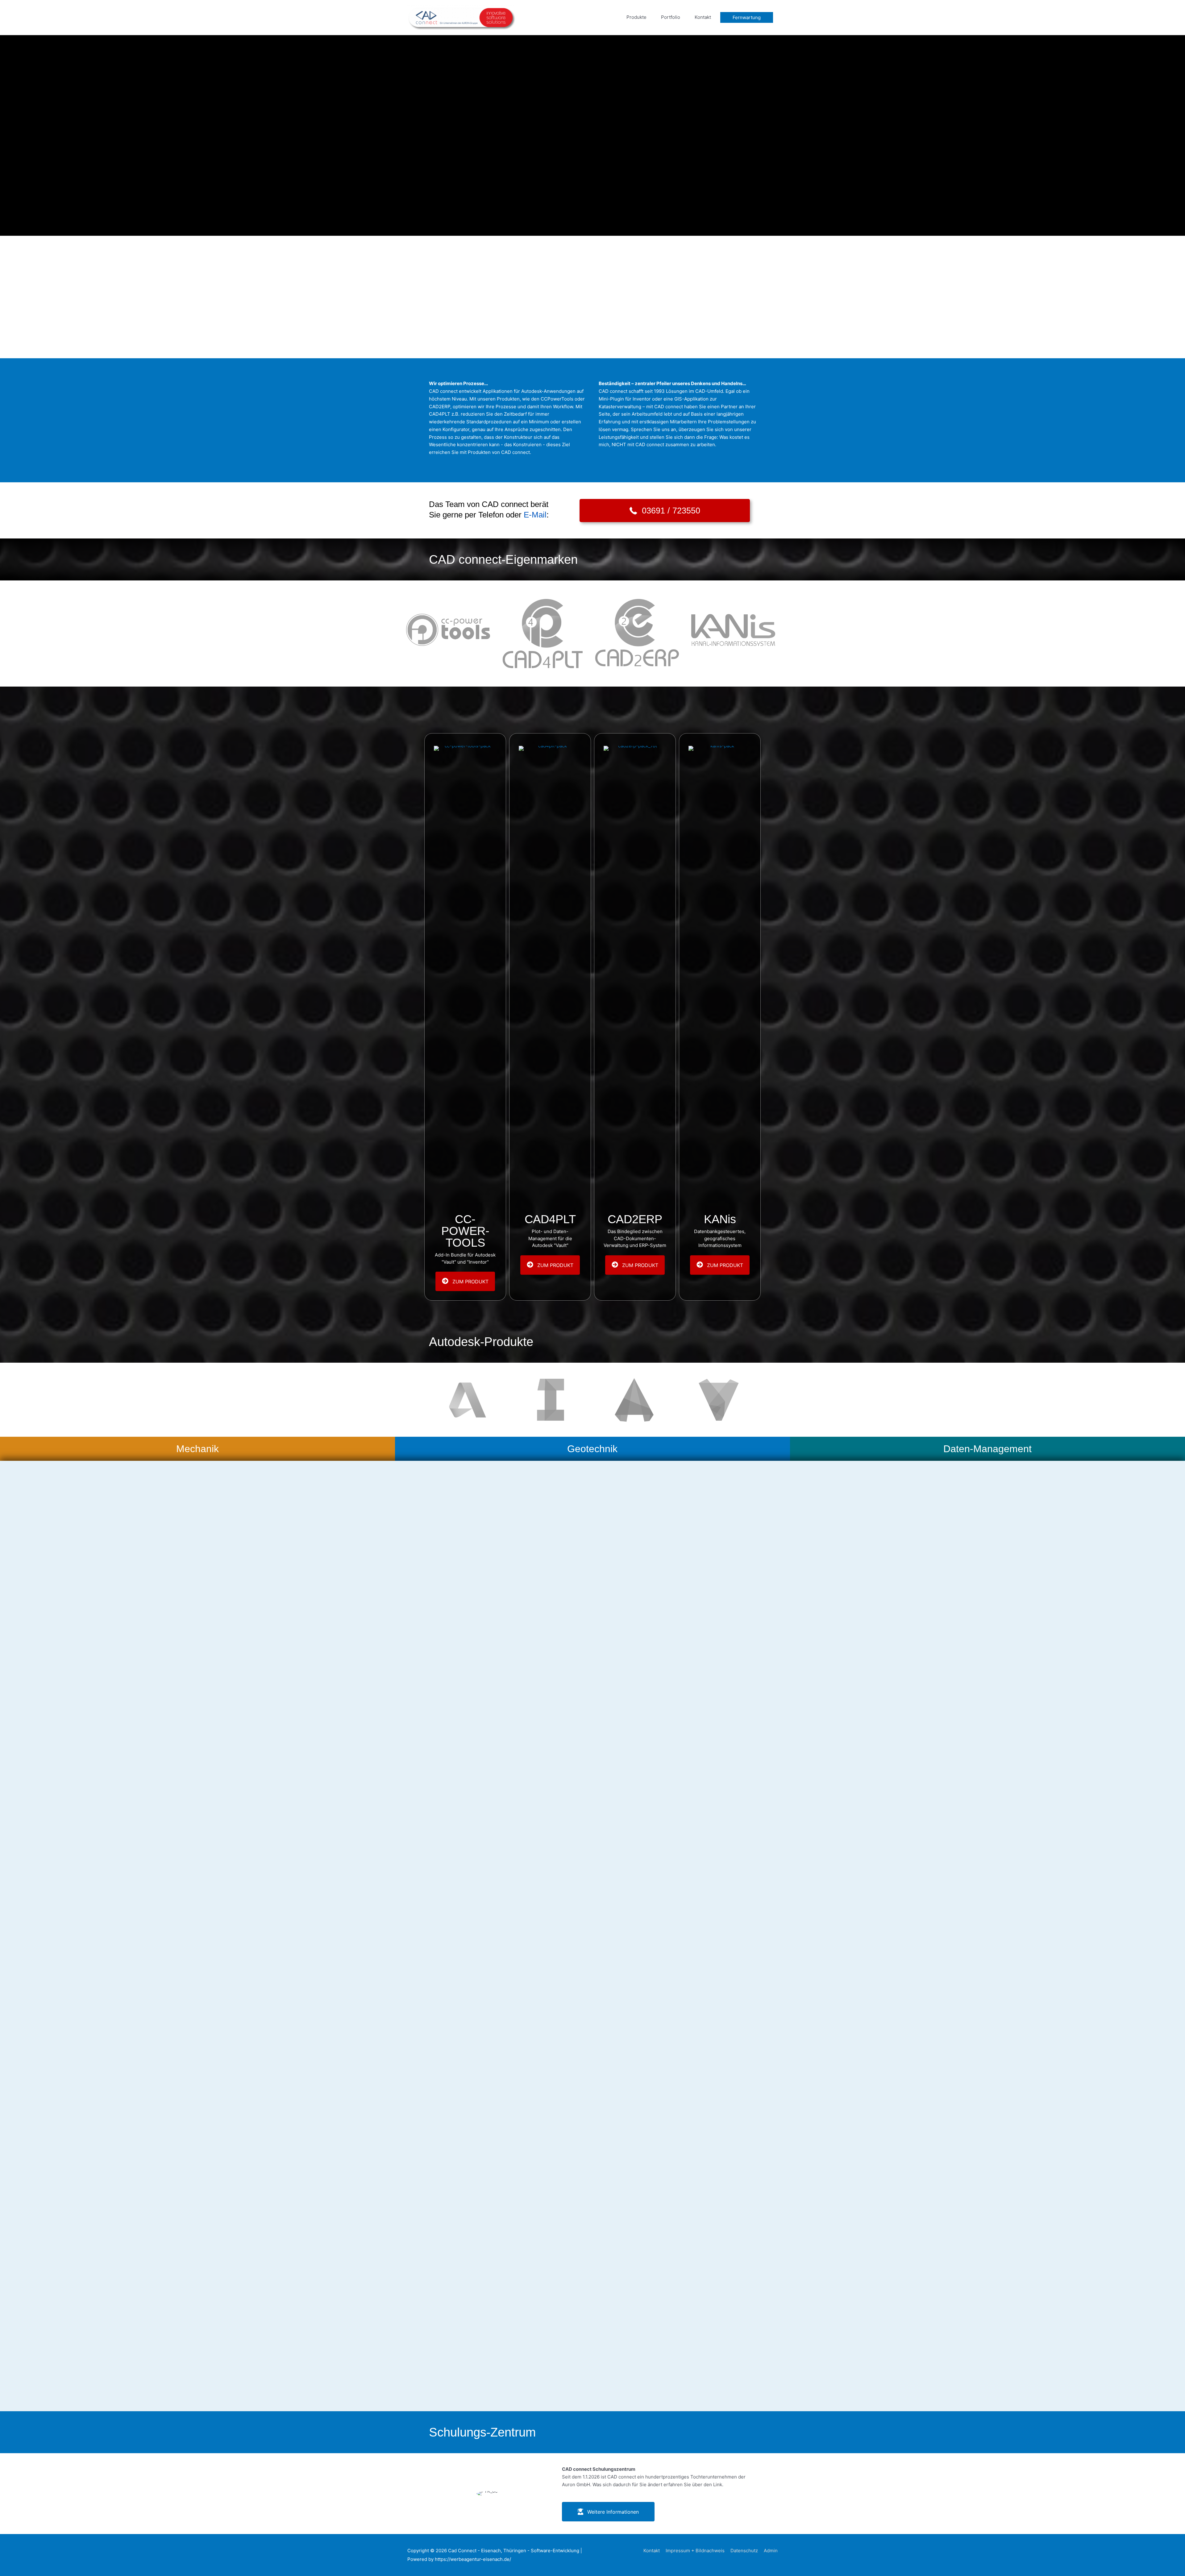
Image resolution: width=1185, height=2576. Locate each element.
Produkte (636, 17)
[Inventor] (551, 1399)
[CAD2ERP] (637, 632)
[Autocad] (634, 1399)
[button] (747, 17)
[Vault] (719, 1399)
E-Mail (535, 515)
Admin (771, 2551)
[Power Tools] (448, 629)
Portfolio (671, 17)
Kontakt (703, 17)
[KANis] (733, 629)
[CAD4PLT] (543, 633)
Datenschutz (744, 2551)
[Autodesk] (466, 1399)
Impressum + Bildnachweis (695, 2551)
